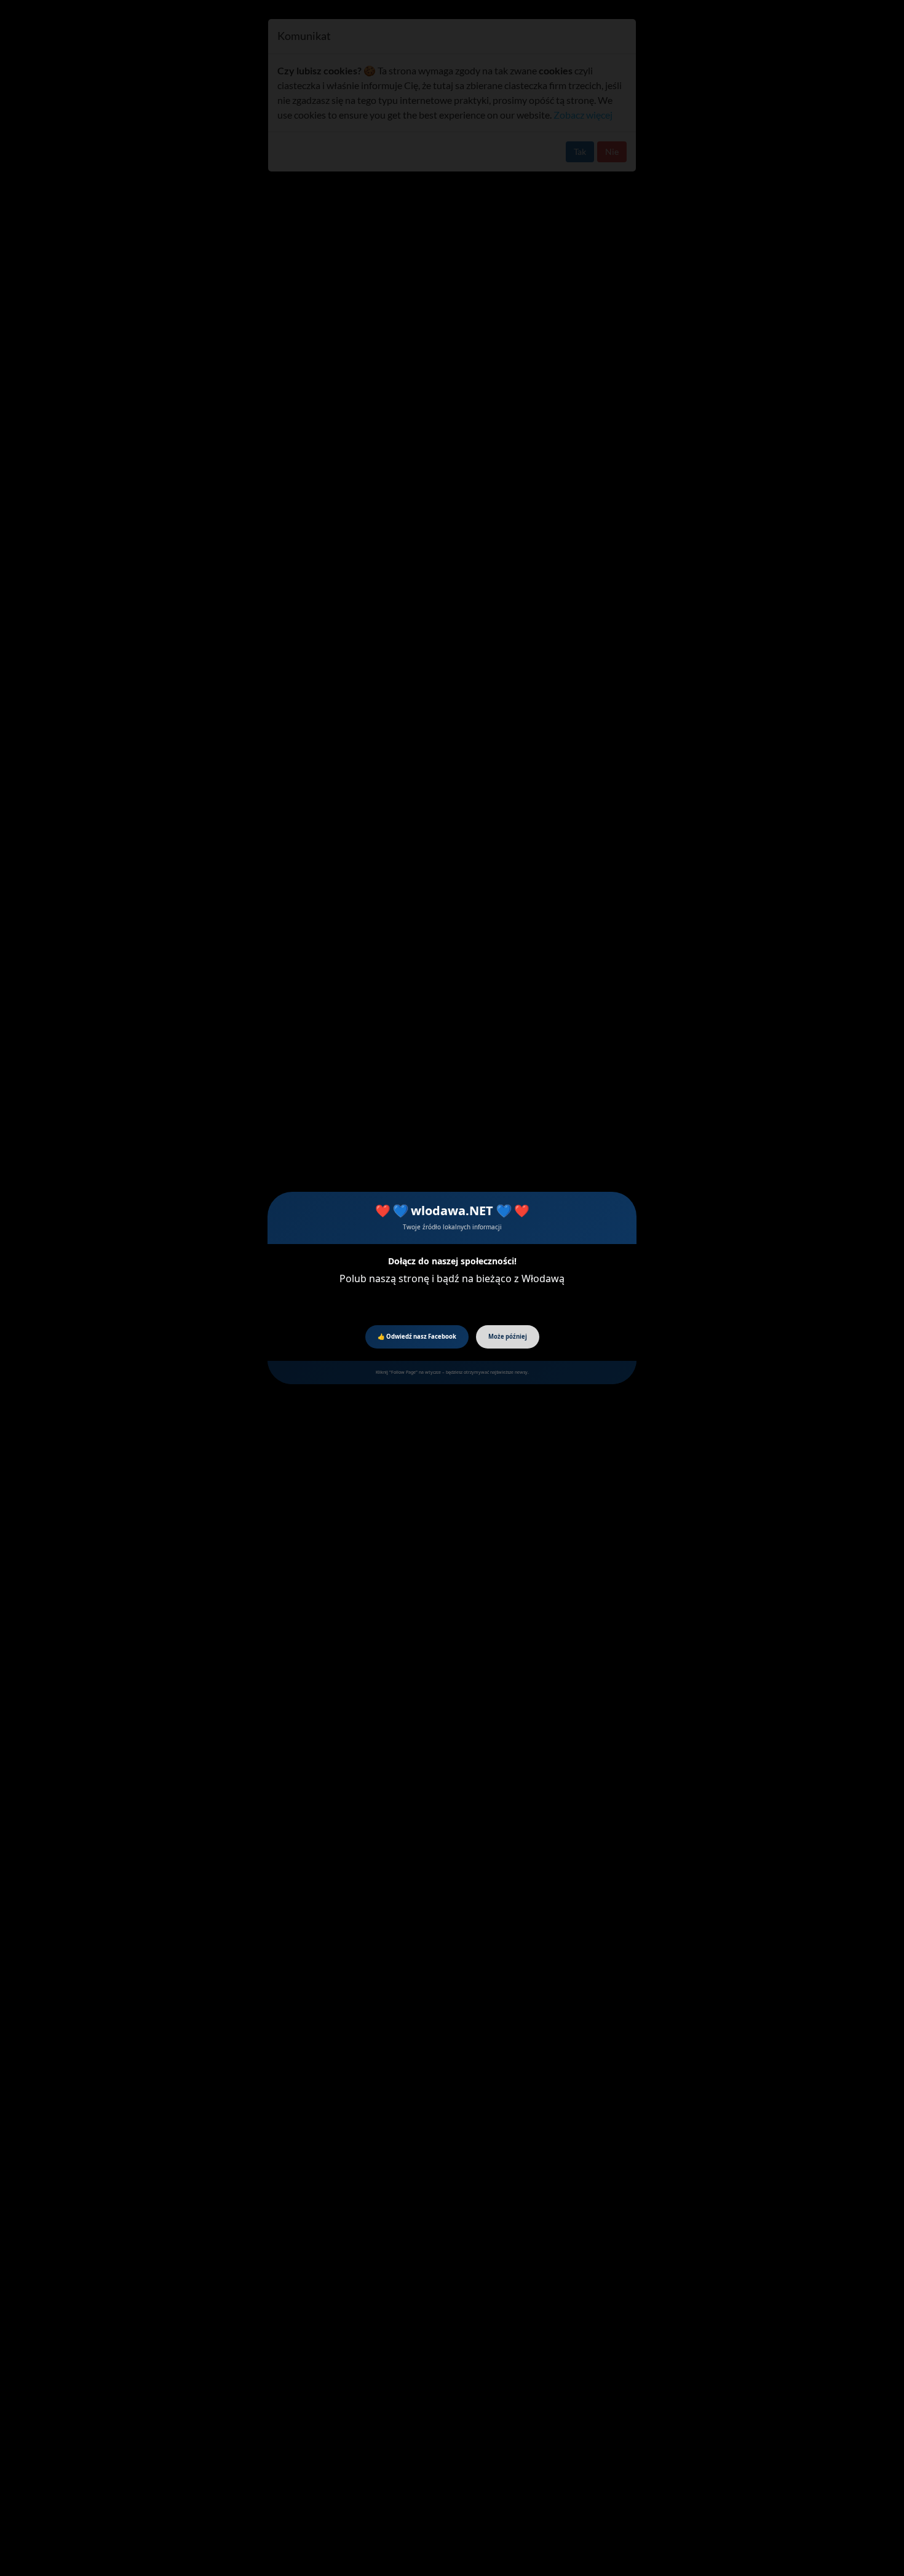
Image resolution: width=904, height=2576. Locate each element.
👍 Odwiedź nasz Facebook (417, 1337)
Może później (508, 1337)
